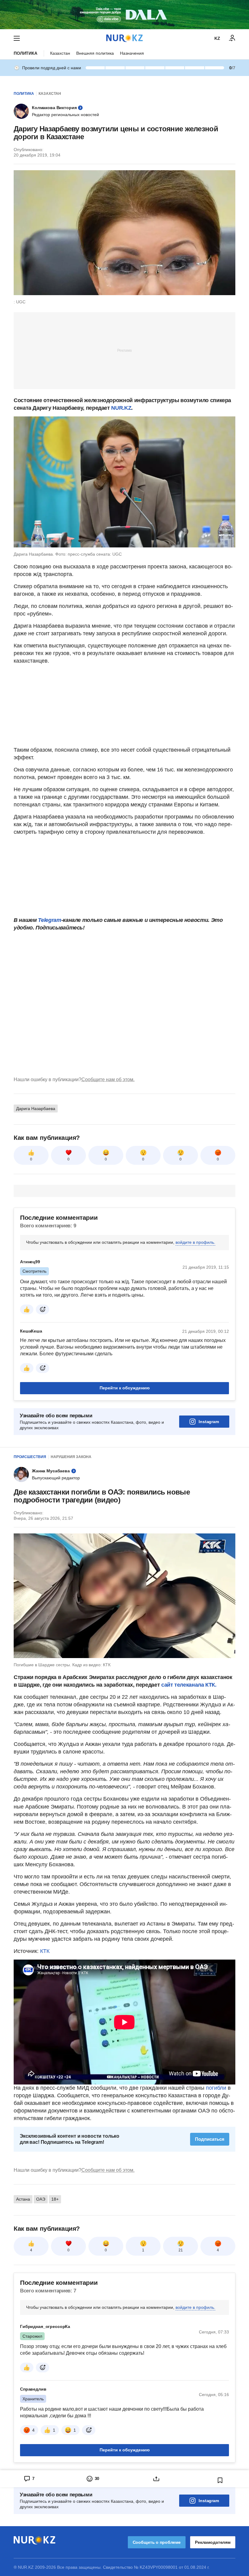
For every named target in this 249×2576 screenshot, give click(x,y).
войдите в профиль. (195, 1242)
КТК (45, 1951)
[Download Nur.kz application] (124, 15)
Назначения (132, 53)
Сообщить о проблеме (157, 2542)
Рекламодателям (213, 2542)
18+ (55, 2199)
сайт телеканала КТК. (189, 1685)
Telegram (49, 920)
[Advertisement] (124, 350)
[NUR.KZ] (124, 38)
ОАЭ (41, 2199)
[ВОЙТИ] (232, 38)
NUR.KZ (121, 408)
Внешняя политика (95, 53)
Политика (26, 53)
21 (181, 2250)
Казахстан (60, 53)
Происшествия (30, 1457)
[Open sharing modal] (156, 2479)
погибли (216, 2088)
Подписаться (210, 2139)
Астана (23, 2199)
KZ (217, 38)
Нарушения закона (71, 1457)
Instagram (209, 1422)
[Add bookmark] (220, 2480)
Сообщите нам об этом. (108, 1079)
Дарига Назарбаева (36, 1109)
